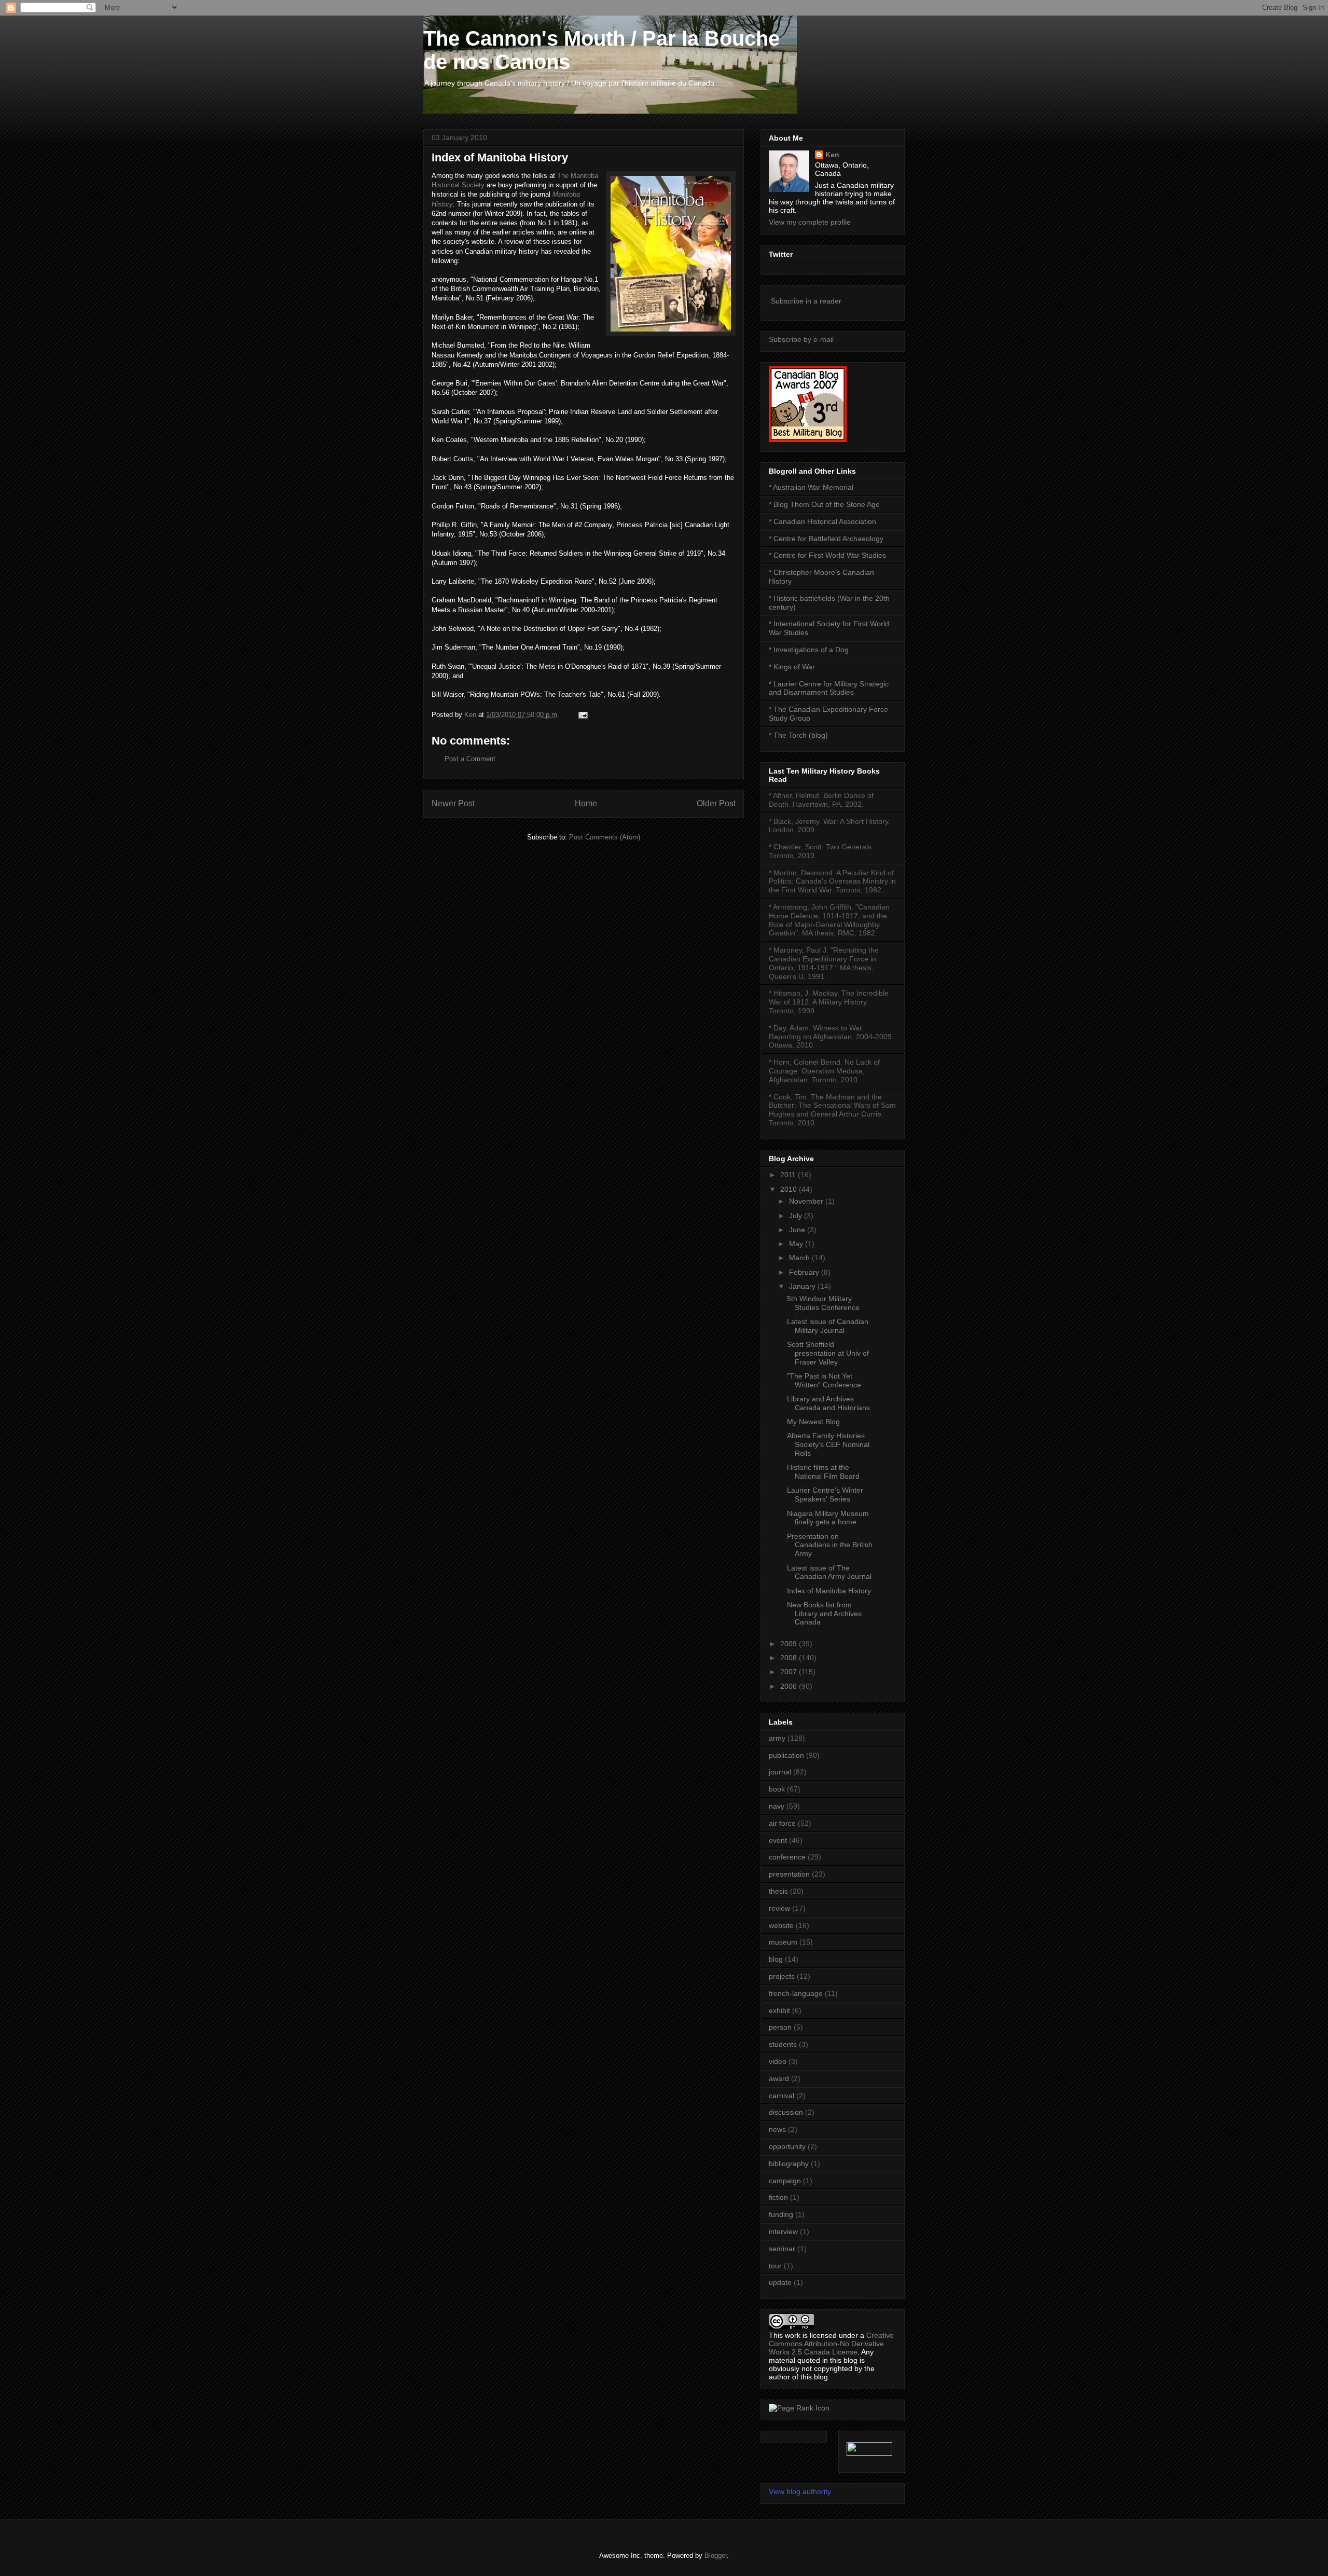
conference (787, 1857)
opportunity (787, 2146)
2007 (790, 1672)
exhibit (779, 2010)
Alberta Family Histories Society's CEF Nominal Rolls (828, 1444)
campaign (785, 2181)
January (803, 1286)
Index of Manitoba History (829, 1591)
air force (782, 1823)
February (805, 1272)
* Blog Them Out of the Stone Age (824, 504)
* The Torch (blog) (798, 735)
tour (775, 2266)
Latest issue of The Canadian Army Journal (829, 1572)
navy (777, 1806)
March (800, 1258)
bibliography (789, 2164)
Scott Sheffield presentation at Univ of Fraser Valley (828, 1353)
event (778, 1840)
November (807, 1201)
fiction (778, 2197)
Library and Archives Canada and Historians (828, 1403)
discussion (786, 2112)
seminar (782, 2249)
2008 (790, 1658)
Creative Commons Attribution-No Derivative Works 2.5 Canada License (831, 2344)
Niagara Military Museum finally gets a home (828, 1518)
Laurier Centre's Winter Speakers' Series (825, 1494)
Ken (832, 155)
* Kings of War (792, 667)
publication (786, 1755)
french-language (796, 1993)
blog (776, 1959)
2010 (790, 1189)
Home (586, 803)
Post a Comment (470, 759)
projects (782, 1976)
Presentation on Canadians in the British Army (830, 1545)
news (777, 2129)
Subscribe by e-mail (801, 339)
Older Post (716, 803)
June (798, 1230)
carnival (781, 2096)
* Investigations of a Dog (809, 650)
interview (783, 2231)
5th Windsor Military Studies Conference (823, 1303)
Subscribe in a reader (806, 301)
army (777, 1738)
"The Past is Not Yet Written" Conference (824, 1380)
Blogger (716, 2556)
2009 (790, 1644)
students (783, 2044)
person (780, 2027)
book (777, 1789)
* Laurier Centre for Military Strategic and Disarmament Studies (829, 688)
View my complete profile (810, 222)
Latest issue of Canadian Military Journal (828, 1326)
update (780, 2282)
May (797, 1244)
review (779, 1908)
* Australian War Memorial (811, 487)
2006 (790, 1686)
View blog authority (800, 2491)
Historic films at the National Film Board (823, 1472)
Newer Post (453, 803)
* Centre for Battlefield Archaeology (826, 539)
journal (780, 1772)
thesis (778, 1891)
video (778, 2061)
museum (783, 1942)
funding (781, 2214)
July (797, 1216)
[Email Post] (582, 715)
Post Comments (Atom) (605, 837)
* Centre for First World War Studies (827, 555)
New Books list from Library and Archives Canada (824, 1614)
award (779, 2078)
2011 (789, 1175)
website (781, 1925)
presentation (789, 1874)
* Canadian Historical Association (822, 521)
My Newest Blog (813, 1422)
